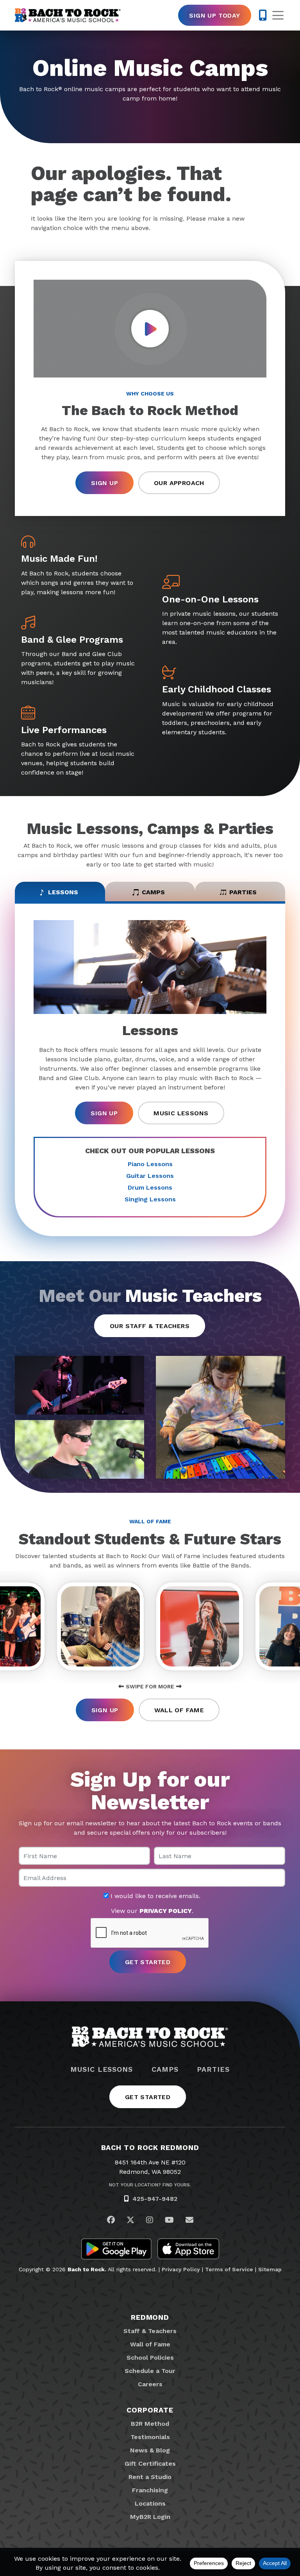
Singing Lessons (150, 1199)
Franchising (150, 2490)
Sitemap (270, 2269)
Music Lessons (181, 1113)
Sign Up (104, 483)
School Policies (150, 2358)
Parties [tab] (243, 892)
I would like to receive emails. (154, 1896)
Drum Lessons (150, 1187)
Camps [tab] (153, 892)
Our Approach (179, 483)
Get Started (148, 2097)
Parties (213, 2069)
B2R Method (150, 2424)
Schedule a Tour (150, 2371)
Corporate (150, 2410)
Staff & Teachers (150, 2331)
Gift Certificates (150, 2464)
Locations (150, 2503)
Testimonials (150, 2437)
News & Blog (150, 2450)
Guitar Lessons (150, 1176)
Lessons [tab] (63, 892)
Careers (150, 2384)
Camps (165, 2069)
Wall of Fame (179, 1710)
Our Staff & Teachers (150, 1326)
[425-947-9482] (263, 15)
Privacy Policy (181, 2269)
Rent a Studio (150, 2477)
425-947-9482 (155, 2199)
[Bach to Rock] (68, 15)
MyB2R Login (150, 2517)
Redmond (150, 2317)
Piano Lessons (150, 1164)
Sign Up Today (214, 15)
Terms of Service (229, 2269)
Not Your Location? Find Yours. (150, 2185)
